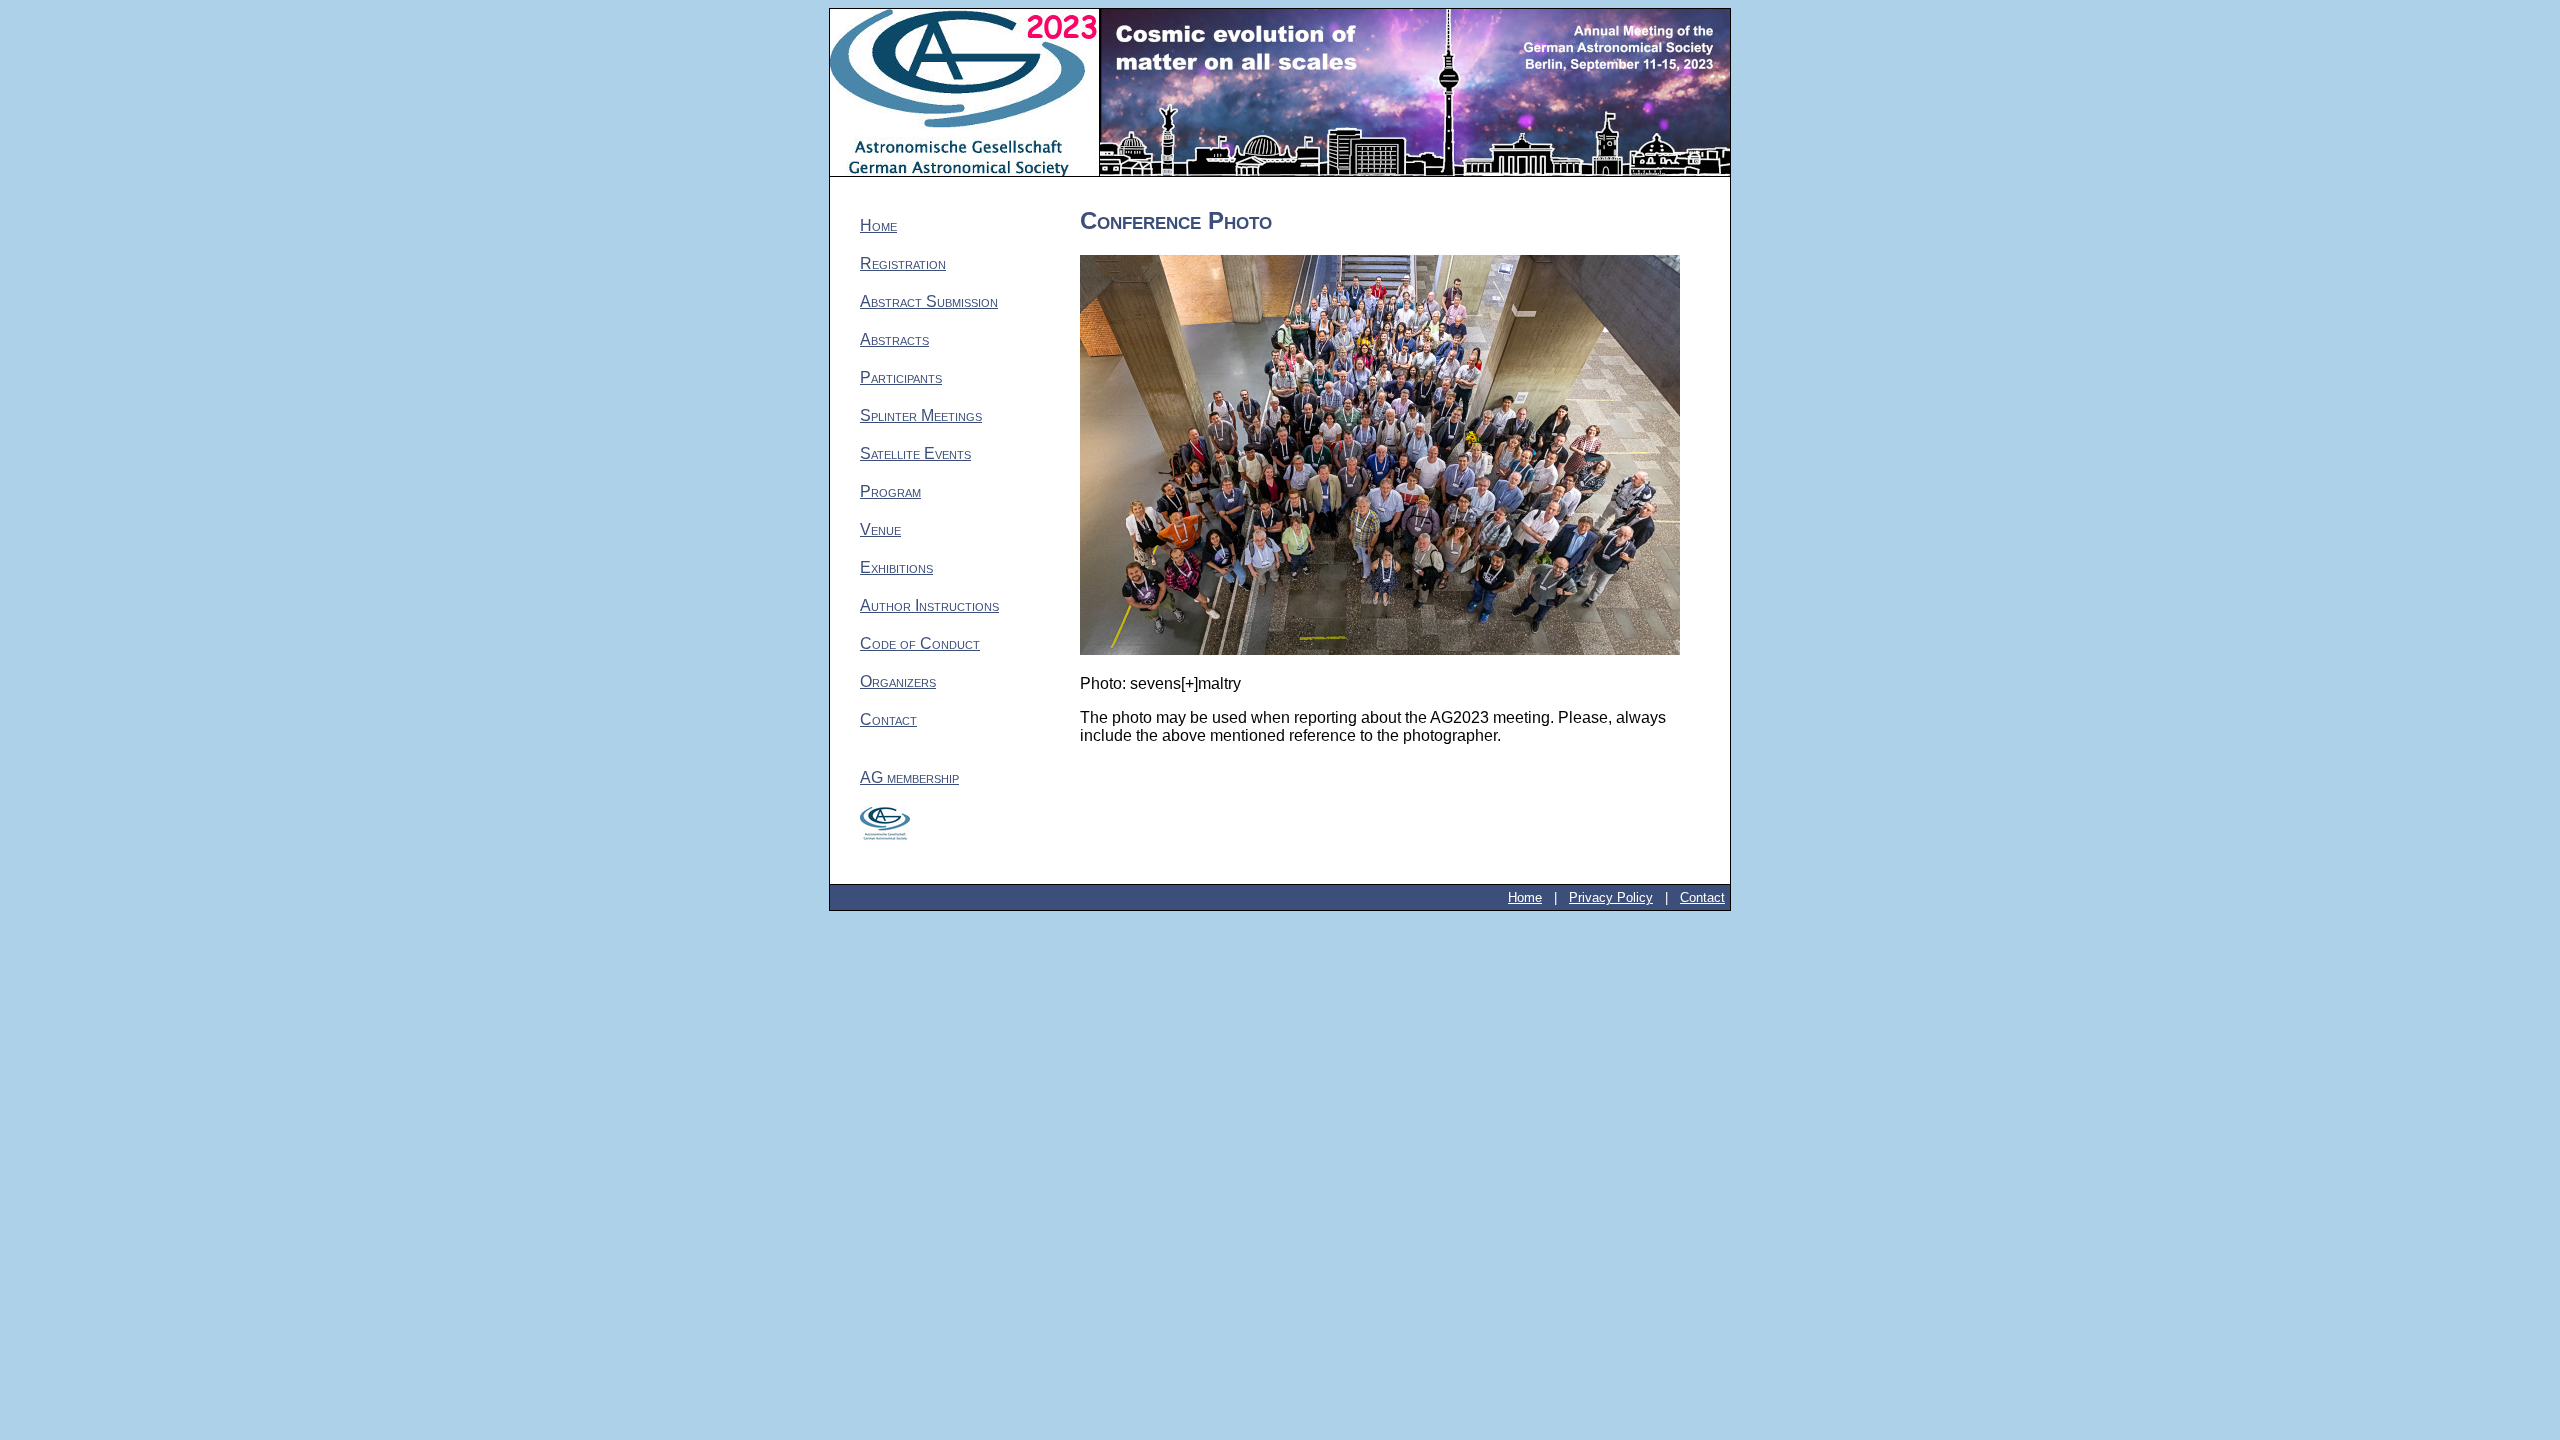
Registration (903, 263)
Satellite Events (915, 453)
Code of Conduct (920, 643)
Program (890, 491)
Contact (888, 719)
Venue (880, 529)
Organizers (898, 681)
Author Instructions (929, 605)
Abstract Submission (929, 301)
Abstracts (894, 339)
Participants (901, 377)
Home (878, 225)
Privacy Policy (1611, 897)
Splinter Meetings (921, 415)
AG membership (909, 777)
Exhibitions (896, 567)
